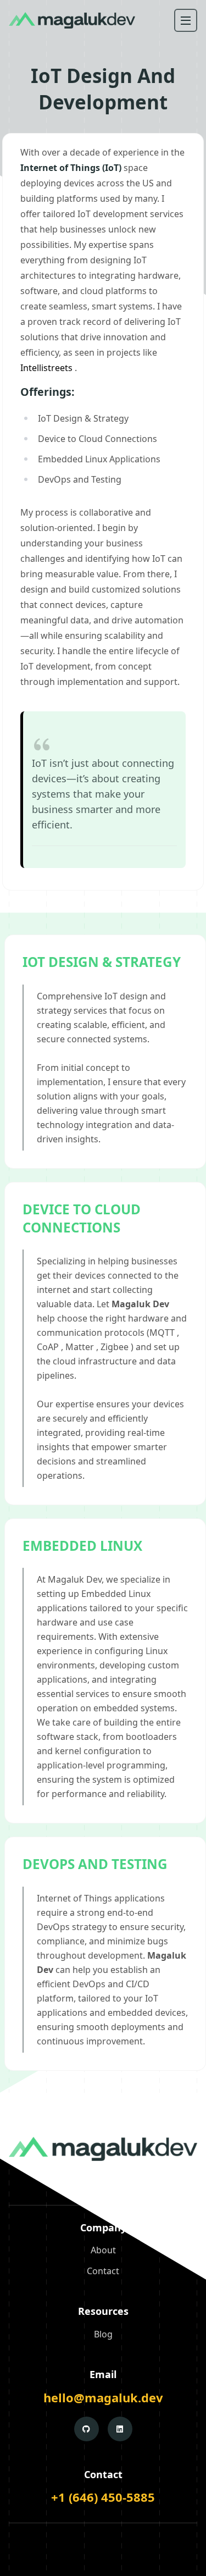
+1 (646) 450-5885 (103, 2497)
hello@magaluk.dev (103, 2397)
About (103, 2250)
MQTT (162, 1333)
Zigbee (115, 1347)
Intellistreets (46, 368)
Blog (103, 2334)
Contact (103, 2271)
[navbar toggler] (186, 20)
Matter (80, 1347)
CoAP (48, 1347)
